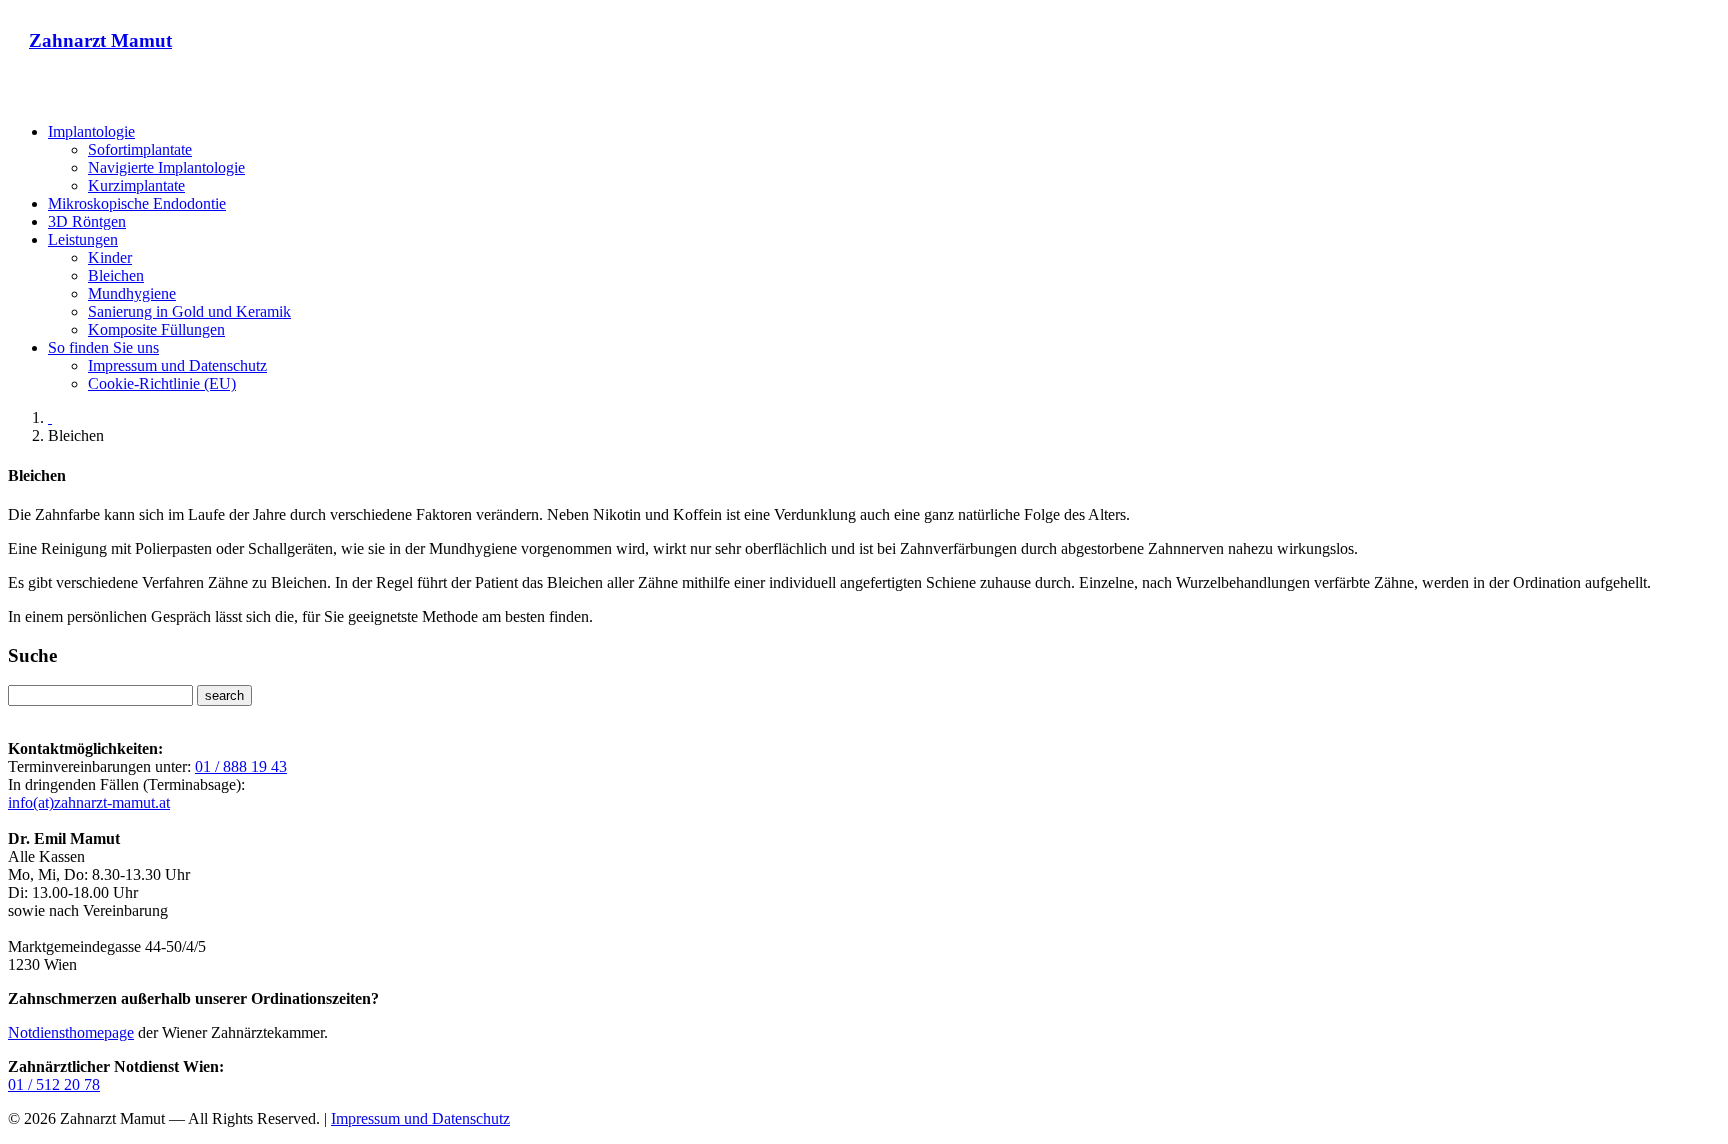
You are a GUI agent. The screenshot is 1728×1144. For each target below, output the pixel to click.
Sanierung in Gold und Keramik (189, 311)
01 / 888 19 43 (241, 766)
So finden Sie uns (103, 347)
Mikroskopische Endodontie (137, 203)
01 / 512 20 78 (54, 1084)
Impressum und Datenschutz (177, 365)
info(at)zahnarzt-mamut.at (89, 802)
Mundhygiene (132, 293)
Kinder (110, 257)
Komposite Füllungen (156, 329)
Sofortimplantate (140, 149)
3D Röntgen (87, 221)
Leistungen (83, 239)
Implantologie (91, 131)
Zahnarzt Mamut (100, 40)
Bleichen (116, 275)
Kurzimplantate (136, 185)
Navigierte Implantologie (166, 167)
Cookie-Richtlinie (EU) (162, 383)
